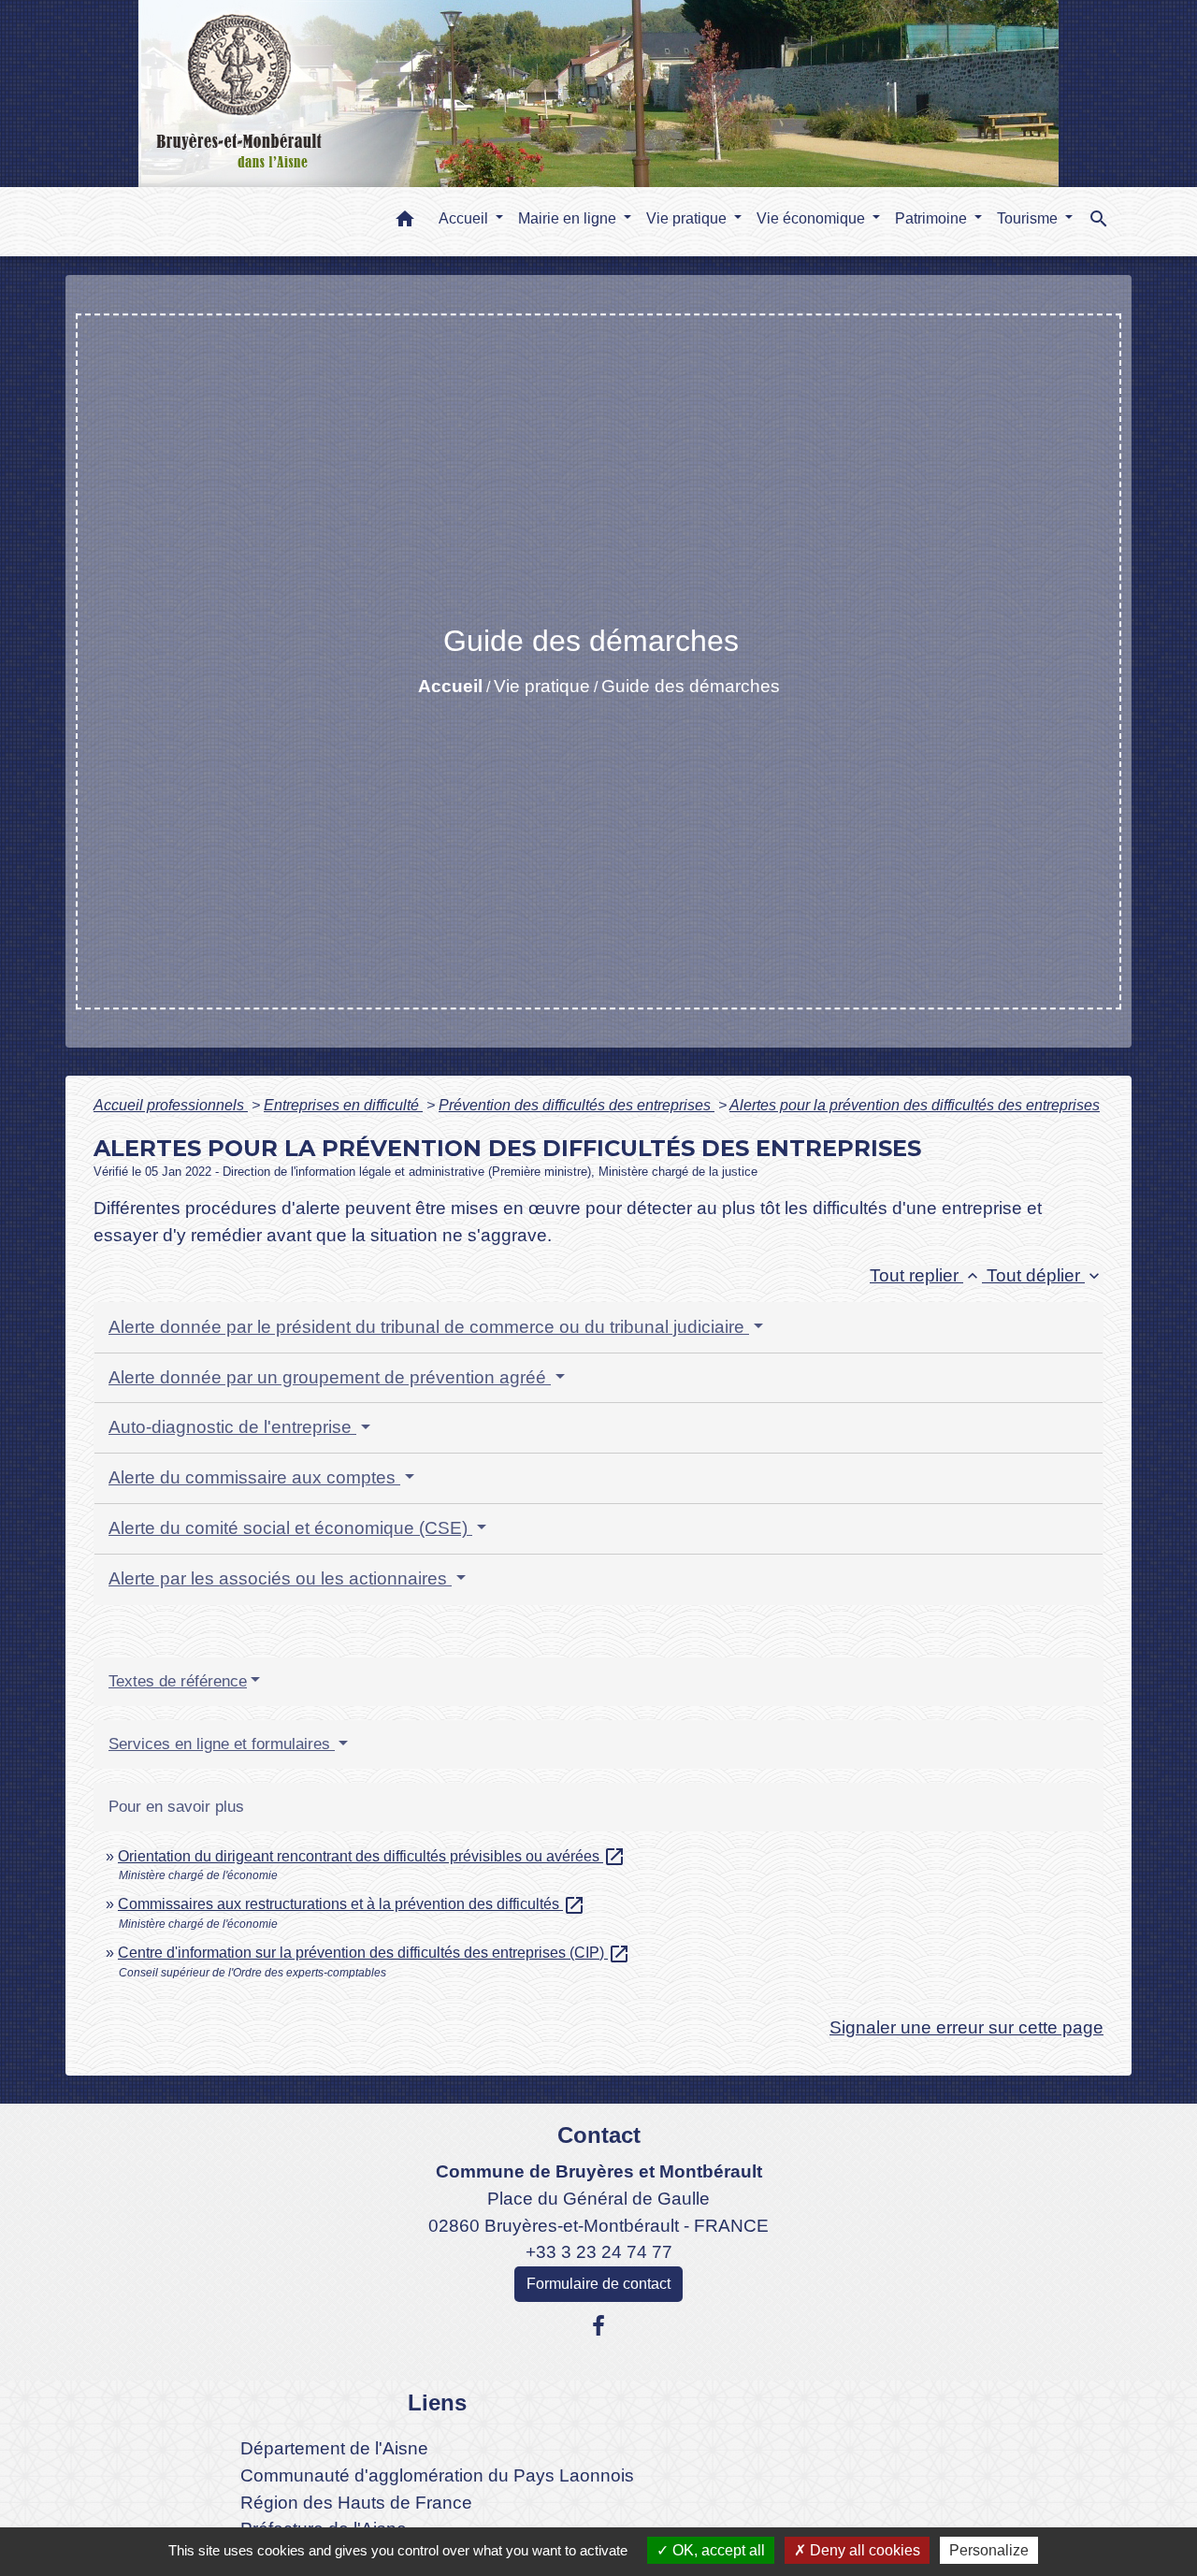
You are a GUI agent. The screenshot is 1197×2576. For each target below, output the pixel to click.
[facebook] (598, 2326)
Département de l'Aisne (334, 2448)
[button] (405, 222)
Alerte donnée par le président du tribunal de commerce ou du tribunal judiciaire (429, 1327)
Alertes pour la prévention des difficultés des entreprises (915, 1105)
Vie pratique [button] (688, 218)
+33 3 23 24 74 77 (599, 2252)
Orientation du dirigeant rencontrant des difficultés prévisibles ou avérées (372, 1856)
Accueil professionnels (171, 1105)
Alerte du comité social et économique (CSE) (290, 1528)
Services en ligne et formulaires (222, 1744)
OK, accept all (717, 2550)
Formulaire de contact (598, 2284)
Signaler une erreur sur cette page (966, 2027)
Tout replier (926, 1275)
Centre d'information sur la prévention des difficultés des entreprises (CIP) (374, 1953)
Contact (599, 2135)
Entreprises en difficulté (343, 1105)
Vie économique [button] (813, 218)
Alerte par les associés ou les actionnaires (280, 1578)
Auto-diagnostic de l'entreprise (232, 1427)
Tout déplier (1045, 1275)
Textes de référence (178, 1681)
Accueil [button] (465, 218)
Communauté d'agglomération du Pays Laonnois (437, 2475)
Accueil (450, 686)
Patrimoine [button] (933, 218)
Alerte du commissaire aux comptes (254, 1477)
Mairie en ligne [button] (569, 218)
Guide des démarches (691, 686)
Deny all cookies (863, 2550)
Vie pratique (542, 686)
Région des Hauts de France (356, 2503)
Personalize (989, 2550)
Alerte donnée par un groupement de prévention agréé (330, 1377)
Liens (437, 2402)
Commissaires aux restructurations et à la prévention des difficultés (352, 1904)
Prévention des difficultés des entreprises (577, 1105)
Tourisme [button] (1029, 218)
